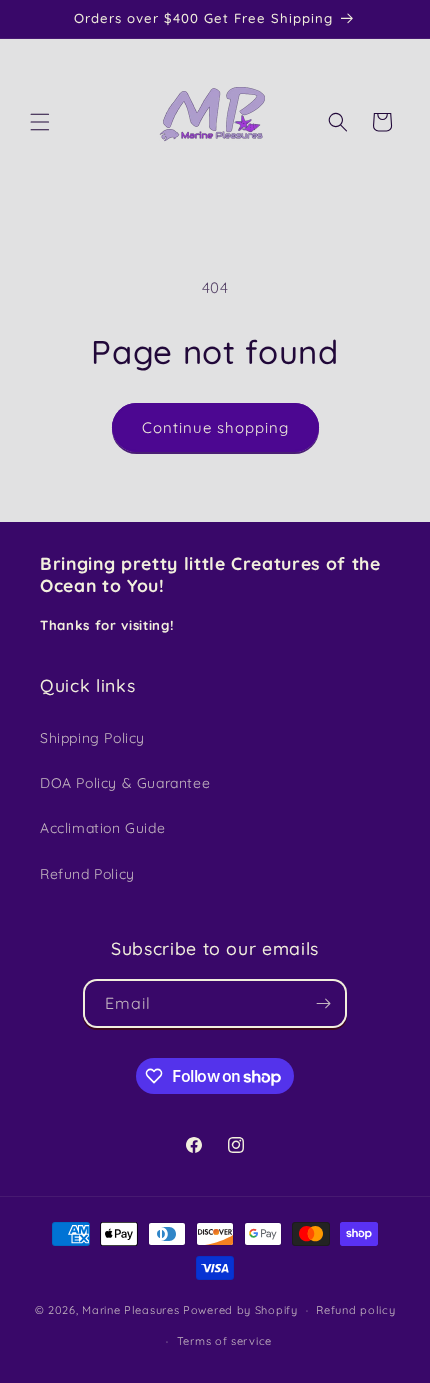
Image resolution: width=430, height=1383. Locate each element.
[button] (40, 122)
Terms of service (224, 1341)
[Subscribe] (323, 1003)
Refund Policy (87, 874)
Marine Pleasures (130, 1310)
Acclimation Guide (102, 828)
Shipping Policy (92, 738)
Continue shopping (215, 427)
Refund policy (355, 1310)
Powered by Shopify (240, 1310)
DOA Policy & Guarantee (125, 783)
